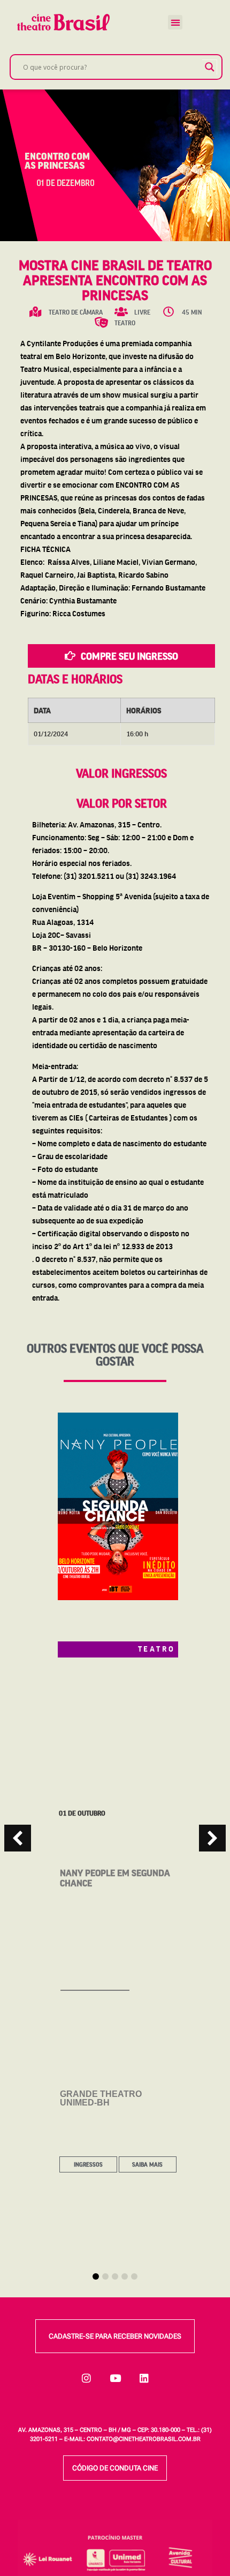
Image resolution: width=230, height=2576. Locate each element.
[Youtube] (115, 2378)
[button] (175, 22)
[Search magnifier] (210, 67)
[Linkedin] (144, 2378)
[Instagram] (86, 2378)
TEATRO (157, 1648)
